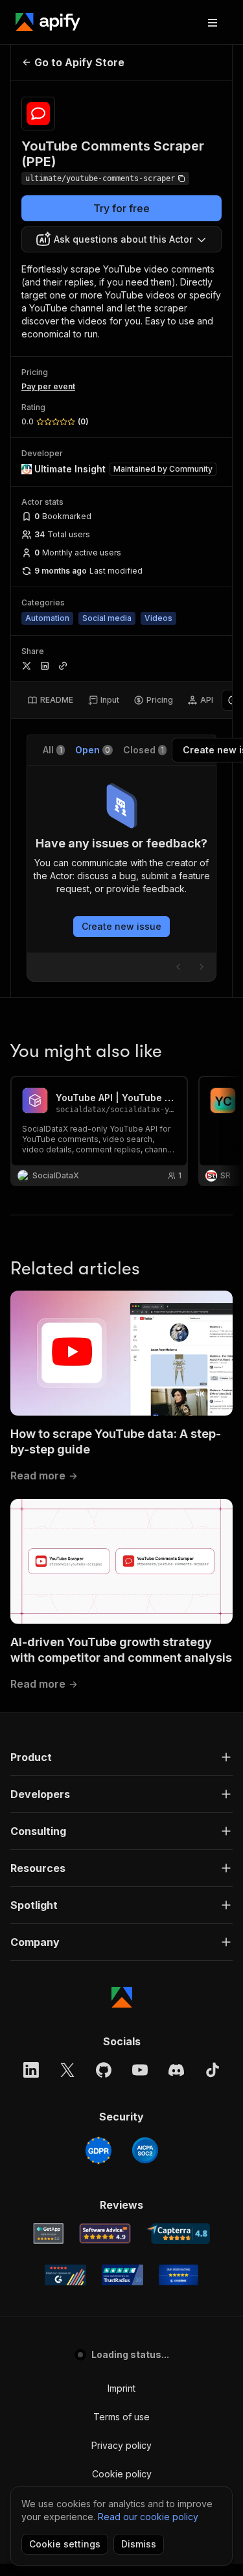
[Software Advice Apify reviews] (105, 2233)
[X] (67, 2070)
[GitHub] (104, 2070)
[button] (121, 1757)
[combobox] (121, 239)
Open (93, 750)
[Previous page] (178, 967)
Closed (144, 750)
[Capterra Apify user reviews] (179, 2233)
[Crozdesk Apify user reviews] (179, 2275)
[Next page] (202, 967)
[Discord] (176, 2070)
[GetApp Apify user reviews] (49, 2233)
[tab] (50, 700)
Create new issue (121, 926)
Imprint (121, 2388)
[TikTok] (213, 2070)
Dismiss (139, 2544)
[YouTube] (140, 2070)
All (52, 750)
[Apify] (48, 22)
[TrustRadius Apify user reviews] (122, 2275)
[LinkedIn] (31, 2070)
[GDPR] (98, 2150)
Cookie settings (65, 2544)
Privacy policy (121, 2445)
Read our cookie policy (148, 2517)
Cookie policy (122, 2474)
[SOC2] (145, 2150)
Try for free (121, 208)
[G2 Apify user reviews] (65, 2275)
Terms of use (121, 2417)
